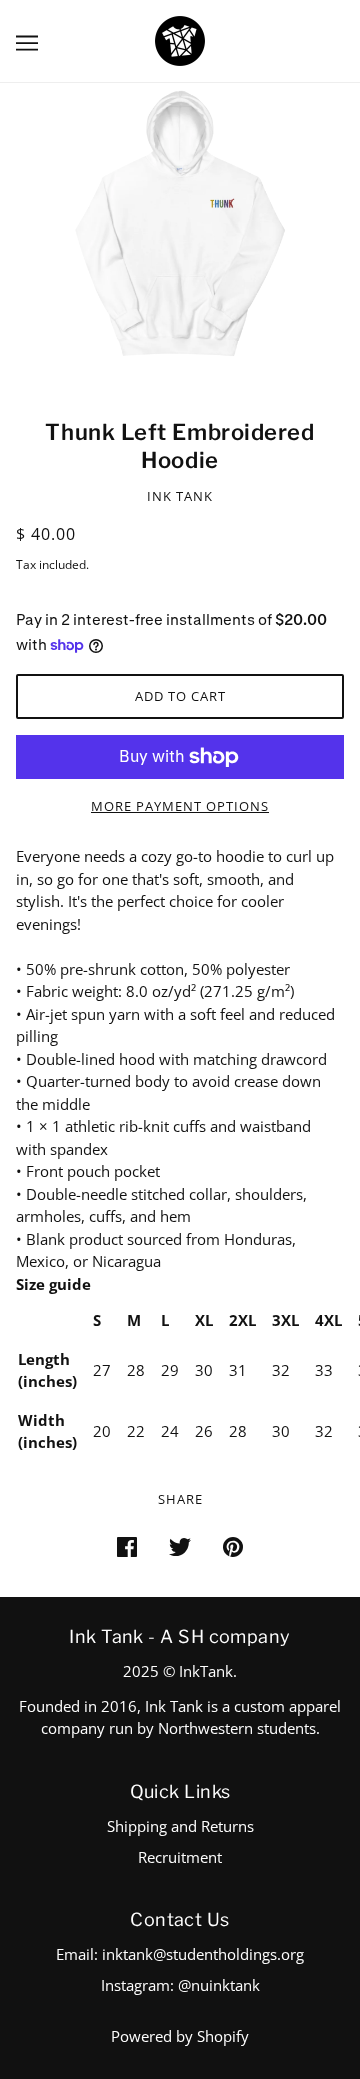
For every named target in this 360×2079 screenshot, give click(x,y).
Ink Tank (180, 496)
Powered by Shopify (180, 2036)
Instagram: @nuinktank (180, 1985)
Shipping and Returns (180, 1826)
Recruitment (180, 1857)
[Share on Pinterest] (233, 1545)
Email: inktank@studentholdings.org (180, 1954)
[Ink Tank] (180, 39)
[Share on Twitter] (180, 1545)
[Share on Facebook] (127, 1545)
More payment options (180, 806)
